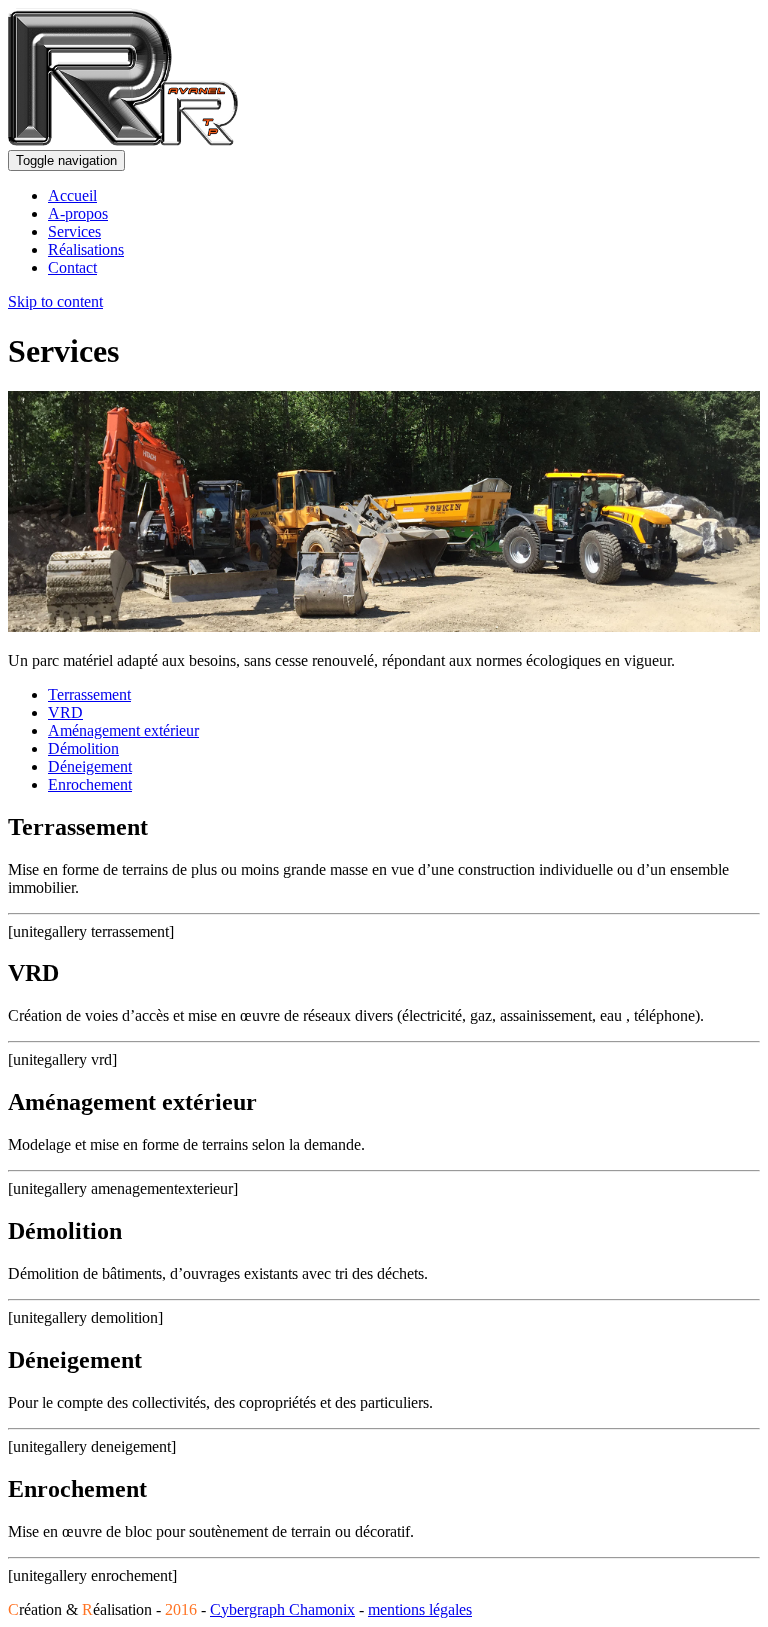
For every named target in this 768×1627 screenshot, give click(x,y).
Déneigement (90, 766)
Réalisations (86, 249)
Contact (72, 267)
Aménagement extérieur (123, 730)
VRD (65, 712)
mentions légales (420, 1609)
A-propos (78, 213)
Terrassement (89, 694)
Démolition (83, 748)
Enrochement (90, 784)
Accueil (72, 195)
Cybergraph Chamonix (282, 1609)
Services (74, 231)
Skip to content (55, 301)
